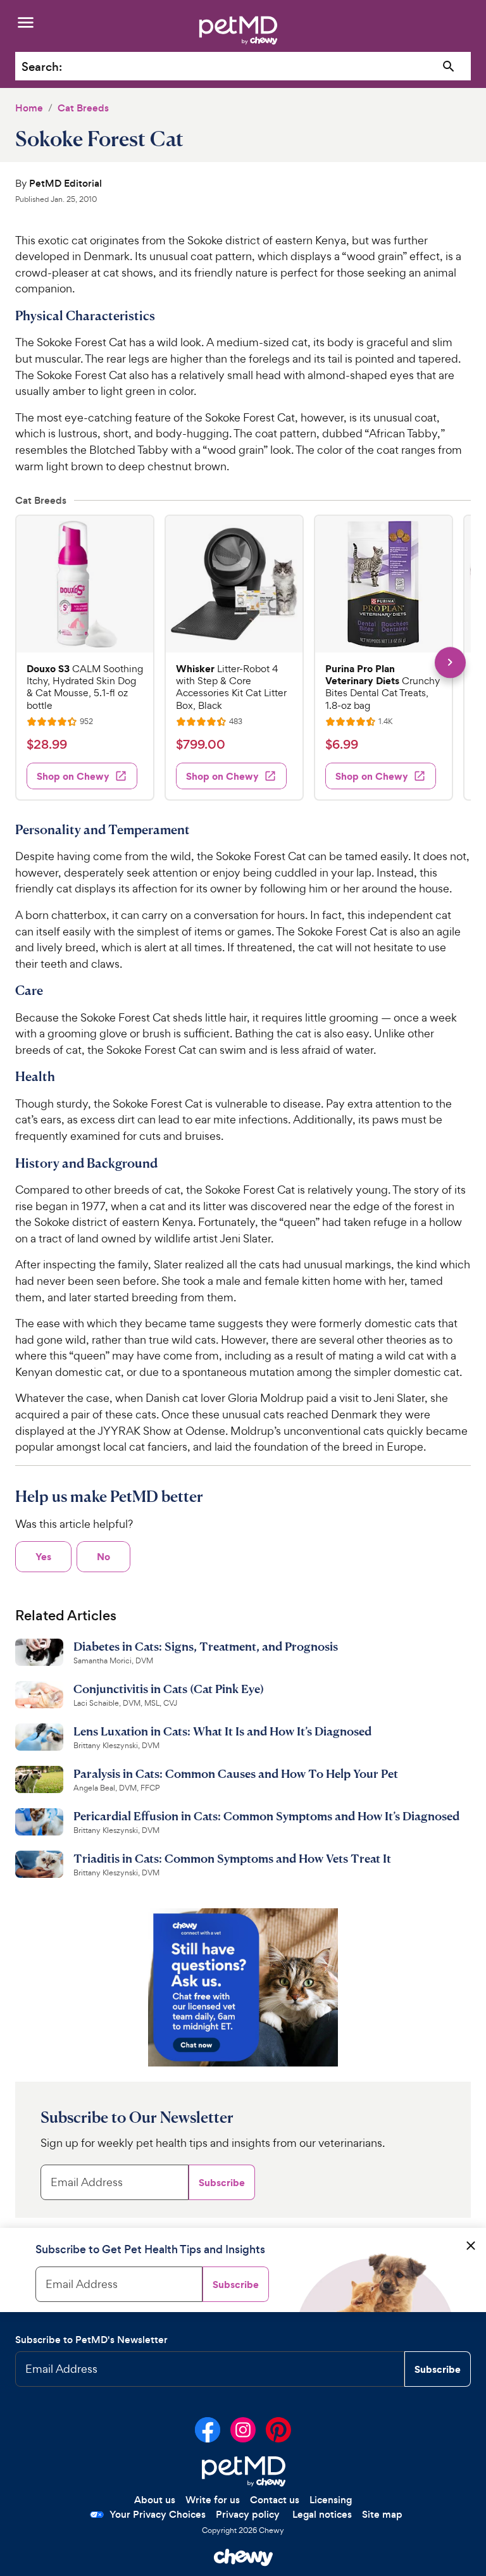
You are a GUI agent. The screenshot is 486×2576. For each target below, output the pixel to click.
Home (29, 108)
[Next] (450, 662)
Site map (382, 2514)
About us (155, 2500)
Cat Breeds (83, 108)
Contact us (275, 2500)
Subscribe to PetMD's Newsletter (91, 2340)
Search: (42, 67)
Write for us (213, 2500)
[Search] (449, 67)
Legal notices (322, 2514)
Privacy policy (248, 2514)
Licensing (331, 2500)
